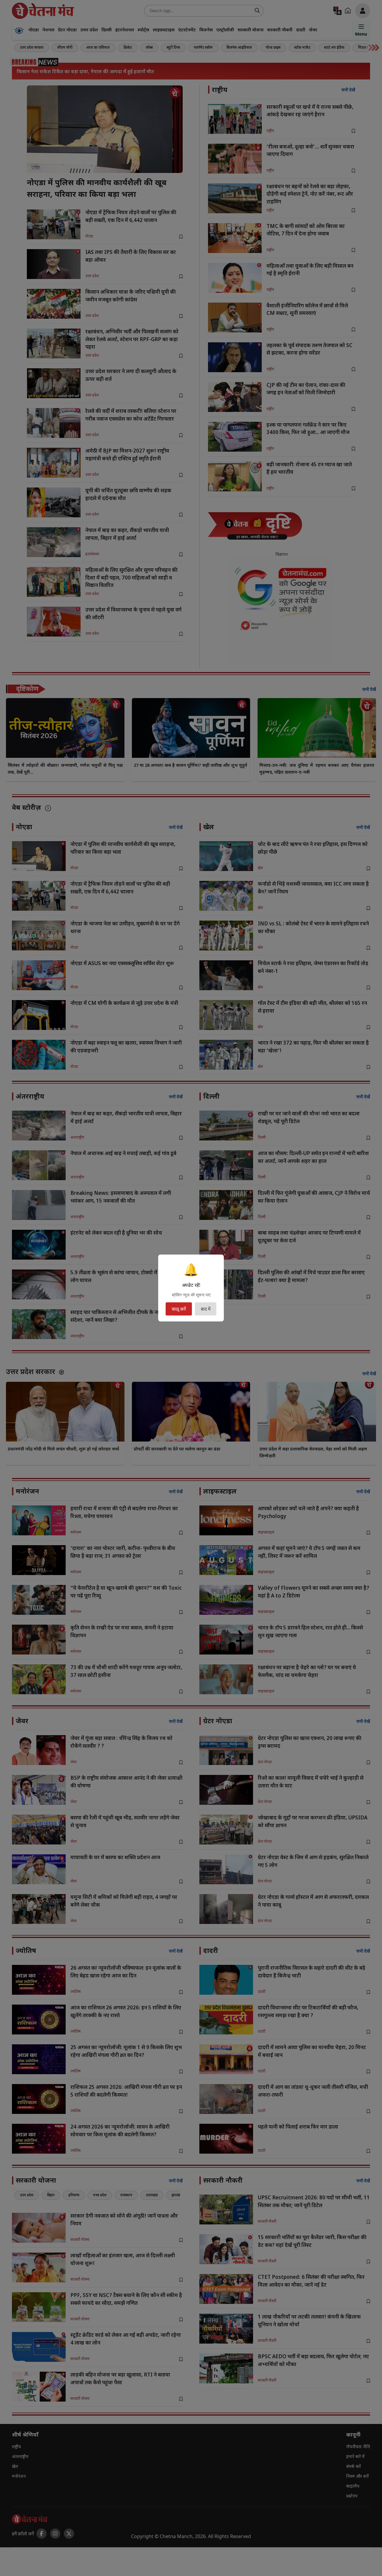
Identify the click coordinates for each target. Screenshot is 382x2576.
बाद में (206, 1309)
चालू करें (179, 1309)
